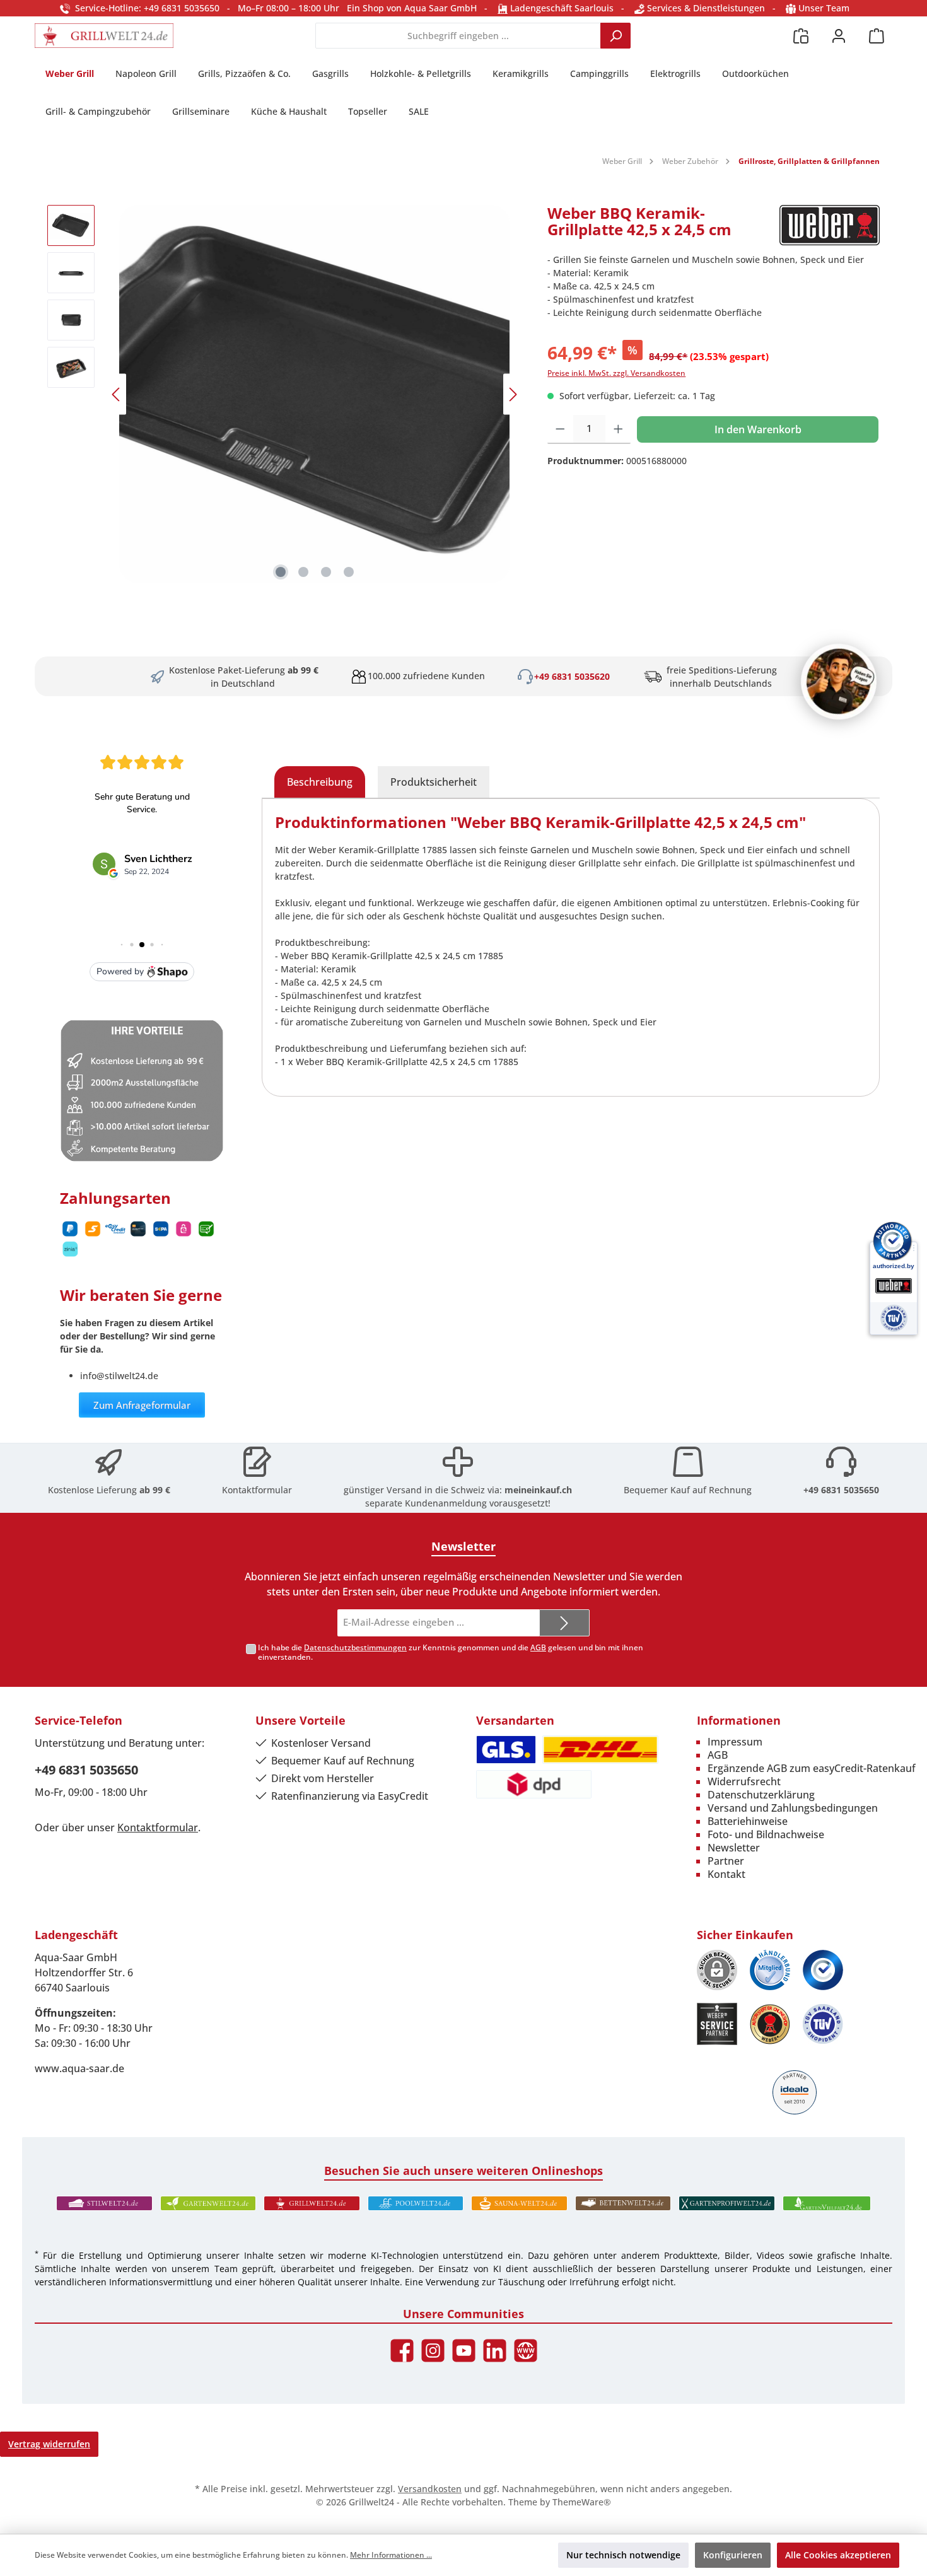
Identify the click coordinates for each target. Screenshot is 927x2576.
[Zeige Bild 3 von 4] (326, 572)
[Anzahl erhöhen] (618, 429)
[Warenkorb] (877, 36)
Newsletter (734, 1848)
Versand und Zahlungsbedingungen (793, 1808)
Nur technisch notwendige (623, 2555)
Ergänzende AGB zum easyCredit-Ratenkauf (812, 1768)
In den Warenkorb (758, 429)
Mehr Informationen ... (391, 2555)
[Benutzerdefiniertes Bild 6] (823, 2024)
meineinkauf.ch (538, 1490)
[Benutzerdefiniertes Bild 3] (823, 1970)
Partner (726, 1861)
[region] (285, 394)
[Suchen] (615, 36)
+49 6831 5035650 (841, 1490)
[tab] (320, 782)
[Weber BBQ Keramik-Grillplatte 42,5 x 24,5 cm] (315, 394)
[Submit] (564, 1623)
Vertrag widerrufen (49, 2444)
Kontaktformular (257, 1490)
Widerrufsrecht (744, 1781)
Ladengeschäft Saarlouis (561, 8)
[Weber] (830, 226)
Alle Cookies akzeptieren (838, 2555)
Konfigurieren (733, 2555)
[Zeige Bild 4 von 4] (349, 572)
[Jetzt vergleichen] (801, 36)
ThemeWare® (582, 2502)
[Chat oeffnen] (839, 682)
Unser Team (824, 8)
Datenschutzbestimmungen (355, 1647)
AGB (538, 1647)
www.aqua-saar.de (79, 2068)
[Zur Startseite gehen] (104, 36)
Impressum (735, 1742)
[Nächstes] (513, 394)
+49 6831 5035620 (572, 676)
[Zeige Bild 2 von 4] (303, 572)
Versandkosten (430, 2489)
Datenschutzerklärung (761, 1795)
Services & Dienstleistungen (705, 8)
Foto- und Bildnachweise (766, 1834)
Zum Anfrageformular (142, 1405)
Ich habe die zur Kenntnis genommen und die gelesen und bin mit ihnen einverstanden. (451, 1652)
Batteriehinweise (748, 1821)
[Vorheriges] (117, 394)
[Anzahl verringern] (560, 429)
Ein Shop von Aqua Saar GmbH (412, 8)
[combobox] (458, 36)
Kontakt (726, 1874)
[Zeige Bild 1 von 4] (281, 572)
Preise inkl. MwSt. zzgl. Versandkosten (616, 373)
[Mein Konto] (839, 36)
